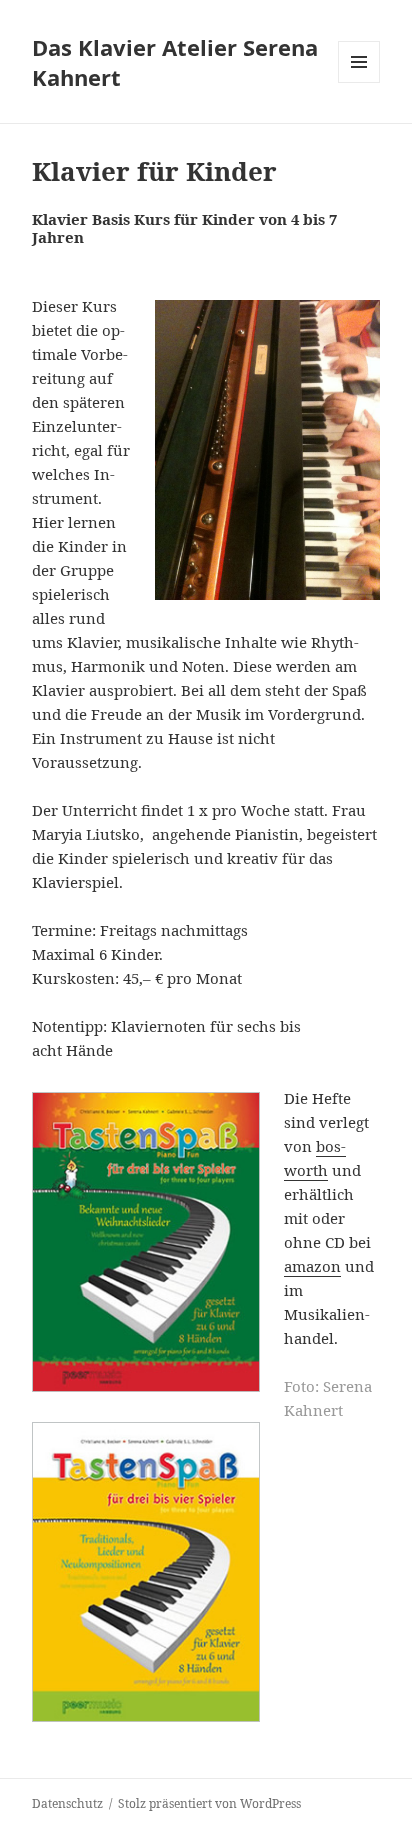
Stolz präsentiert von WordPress (209, 1803)
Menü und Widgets (359, 82)
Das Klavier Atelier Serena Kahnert (175, 62)
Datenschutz (67, 1803)
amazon (312, 1266)
